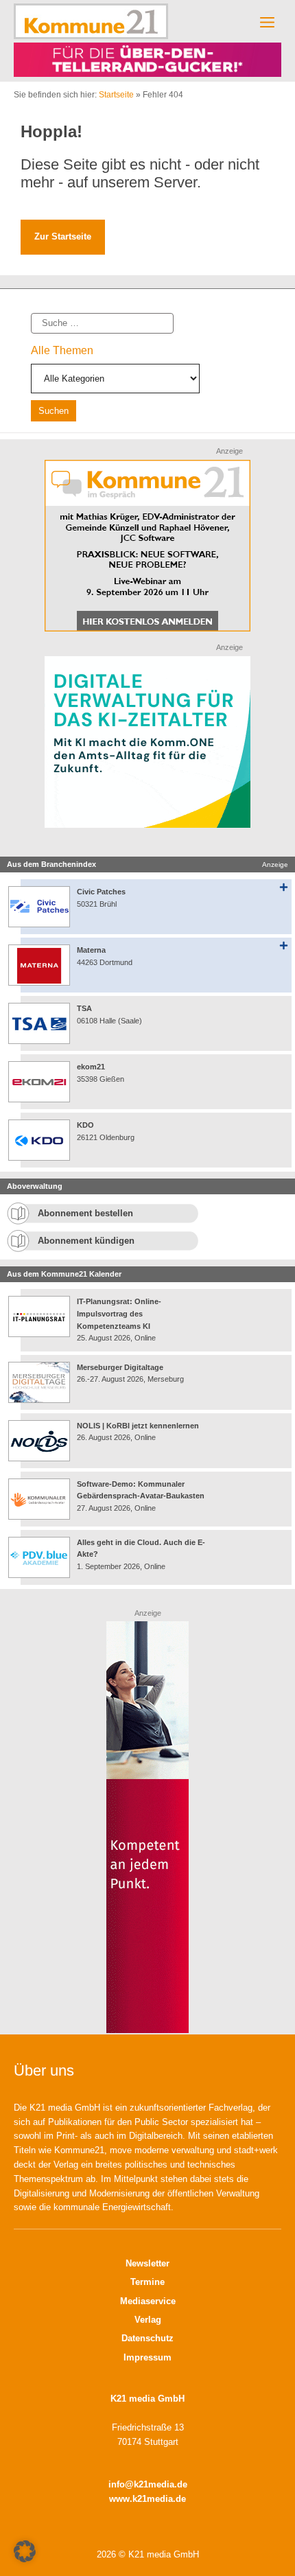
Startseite (116, 95)
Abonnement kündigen (86, 1241)
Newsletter (147, 2263)
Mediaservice (148, 2301)
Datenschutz (147, 2338)
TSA (84, 1008)
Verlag (148, 2320)
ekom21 (91, 1067)
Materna (91, 950)
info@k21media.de (148, 2484)
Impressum (147, 2357)
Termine (147, 2282)
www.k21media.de (147, 2499)
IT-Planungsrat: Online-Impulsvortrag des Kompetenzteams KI (119, 1313)
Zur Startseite (63, 236)
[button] (25, 2551)
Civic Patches (101, 892)
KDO (85, 1125)
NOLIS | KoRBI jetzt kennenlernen (138, 1426)
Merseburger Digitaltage (120, 1367)
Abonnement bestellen (85, 1213)
